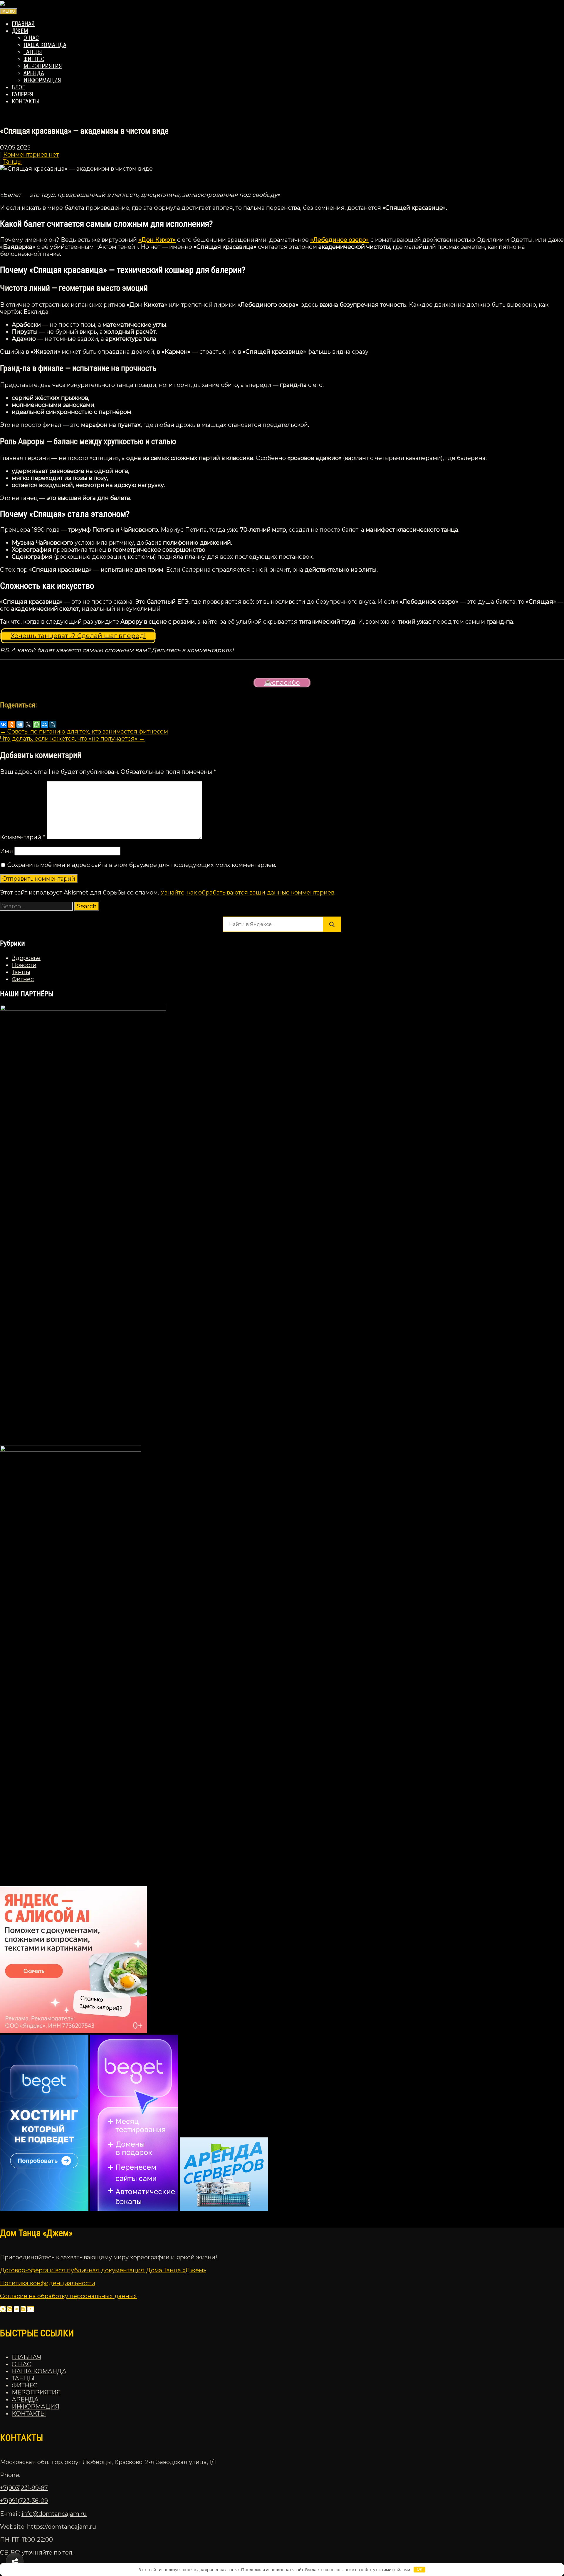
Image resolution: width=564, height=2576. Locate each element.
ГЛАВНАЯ (23, 24)
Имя (6, 851)
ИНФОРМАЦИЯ (42, 80)
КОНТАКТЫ (26, 101)
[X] (28, 724)
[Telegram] (20, 724)
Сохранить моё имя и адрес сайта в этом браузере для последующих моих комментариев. (142, 865)
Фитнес (23, 979)
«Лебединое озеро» (340, 240)
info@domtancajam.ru (54, 2514)
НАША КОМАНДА (45, 45)
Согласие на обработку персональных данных (68, 2296)
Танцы (12, 162)
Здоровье (26, 958)
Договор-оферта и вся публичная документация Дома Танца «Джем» (103, 2270)
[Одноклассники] (12, 724)
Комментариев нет (31, 155)
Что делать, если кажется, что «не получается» (72, 739)
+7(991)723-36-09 (24, 2501)
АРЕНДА (34, 73)
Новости (24, 965)
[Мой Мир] (45, 724)
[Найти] (332, 924)
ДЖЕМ (20, 31)
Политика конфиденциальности (48, 2283)
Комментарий (23, 837)
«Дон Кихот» (157, 240)
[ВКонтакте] (4, 724)
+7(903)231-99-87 (24, 2488)
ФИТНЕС (34, 59)
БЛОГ (18, 87)
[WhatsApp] (36, 724)
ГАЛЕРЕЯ (22, 94)
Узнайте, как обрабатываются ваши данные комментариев (247, 892)
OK (420, 2569)
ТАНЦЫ (33, 52)
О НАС (31, 38)
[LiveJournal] (53, 724)
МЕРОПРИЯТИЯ (43, 66)
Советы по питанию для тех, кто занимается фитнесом (84, 731)
